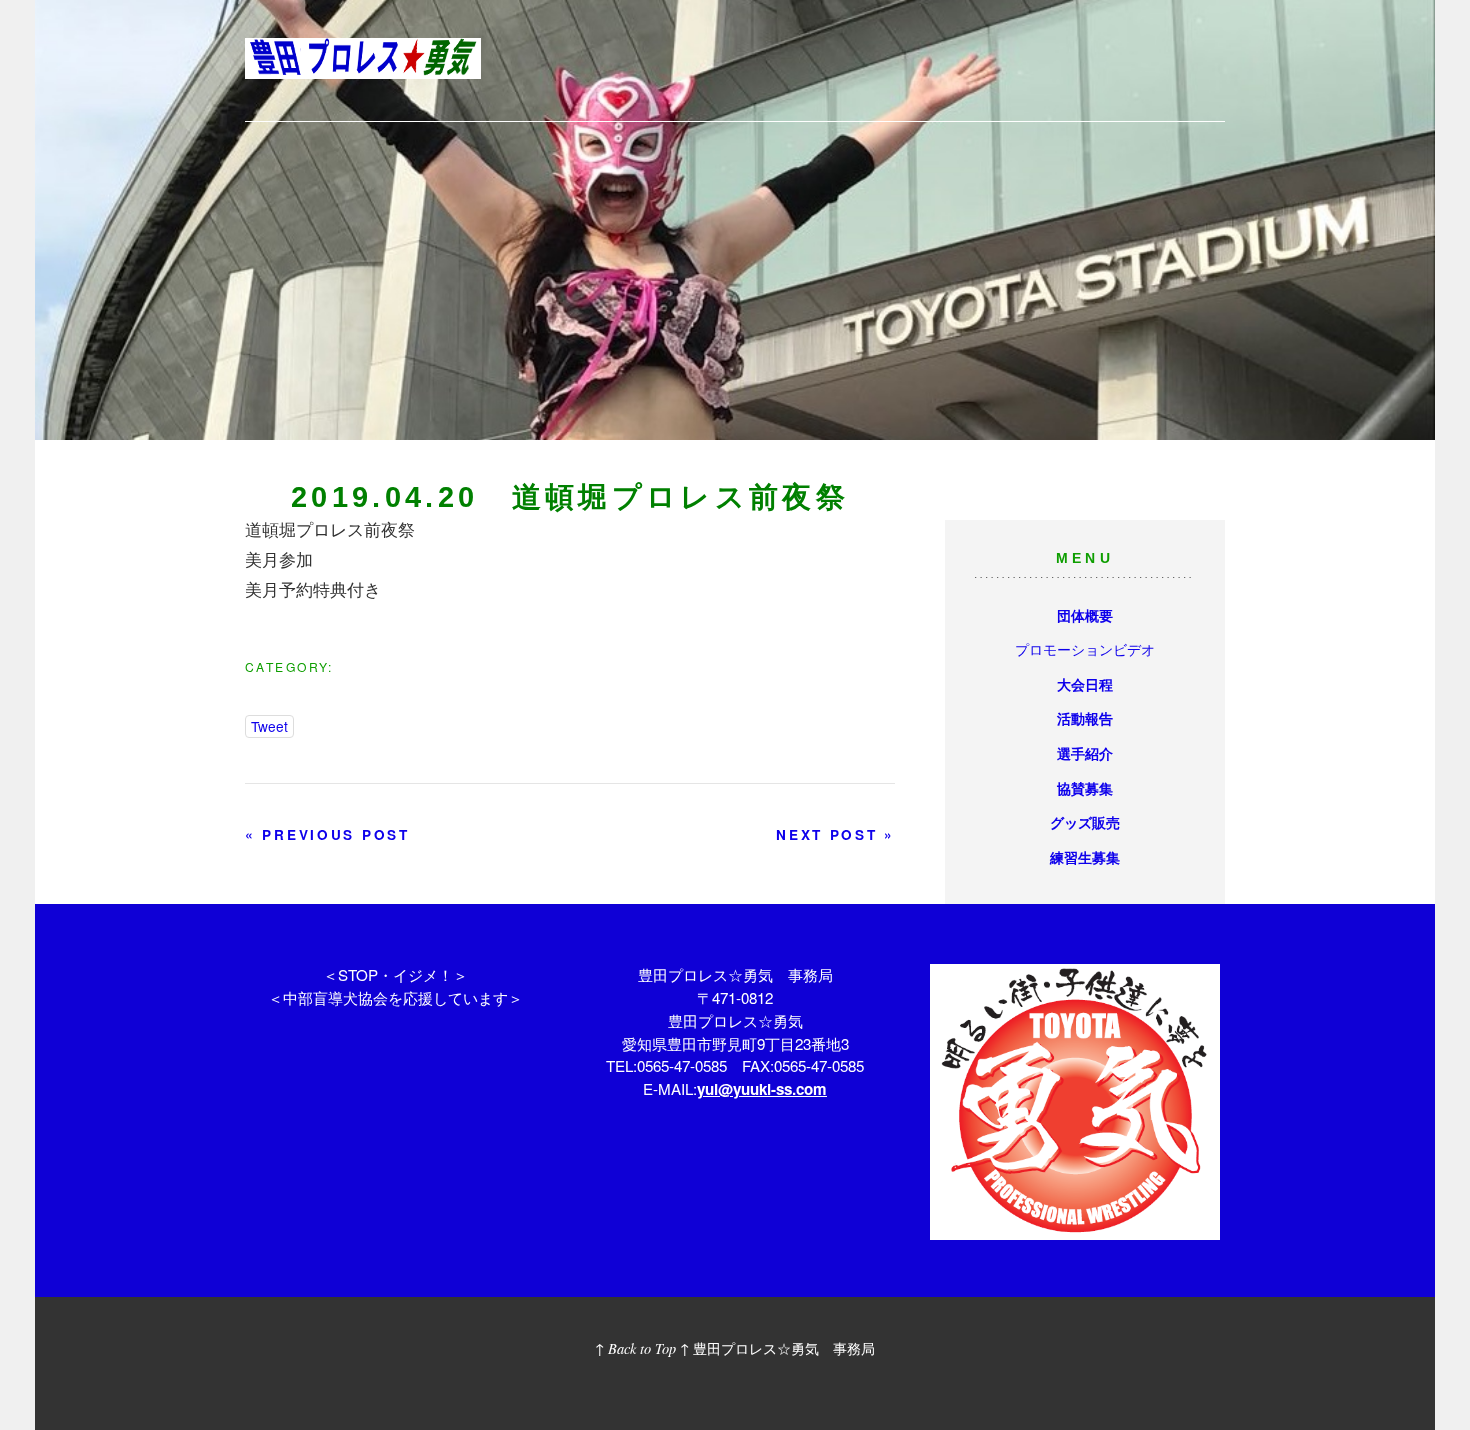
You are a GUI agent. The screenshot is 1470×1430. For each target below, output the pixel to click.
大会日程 (1085, 684)
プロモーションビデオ (1085, 648)
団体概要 (1085, 615)
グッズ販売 (1085, 822)
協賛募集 (1085, 788)
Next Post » (835, 834)
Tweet (269, 726)
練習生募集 (1085, 857)
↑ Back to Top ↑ (642, 1348)
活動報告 (1085, 718)
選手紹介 (1085, 753)
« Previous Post (327, 834)
